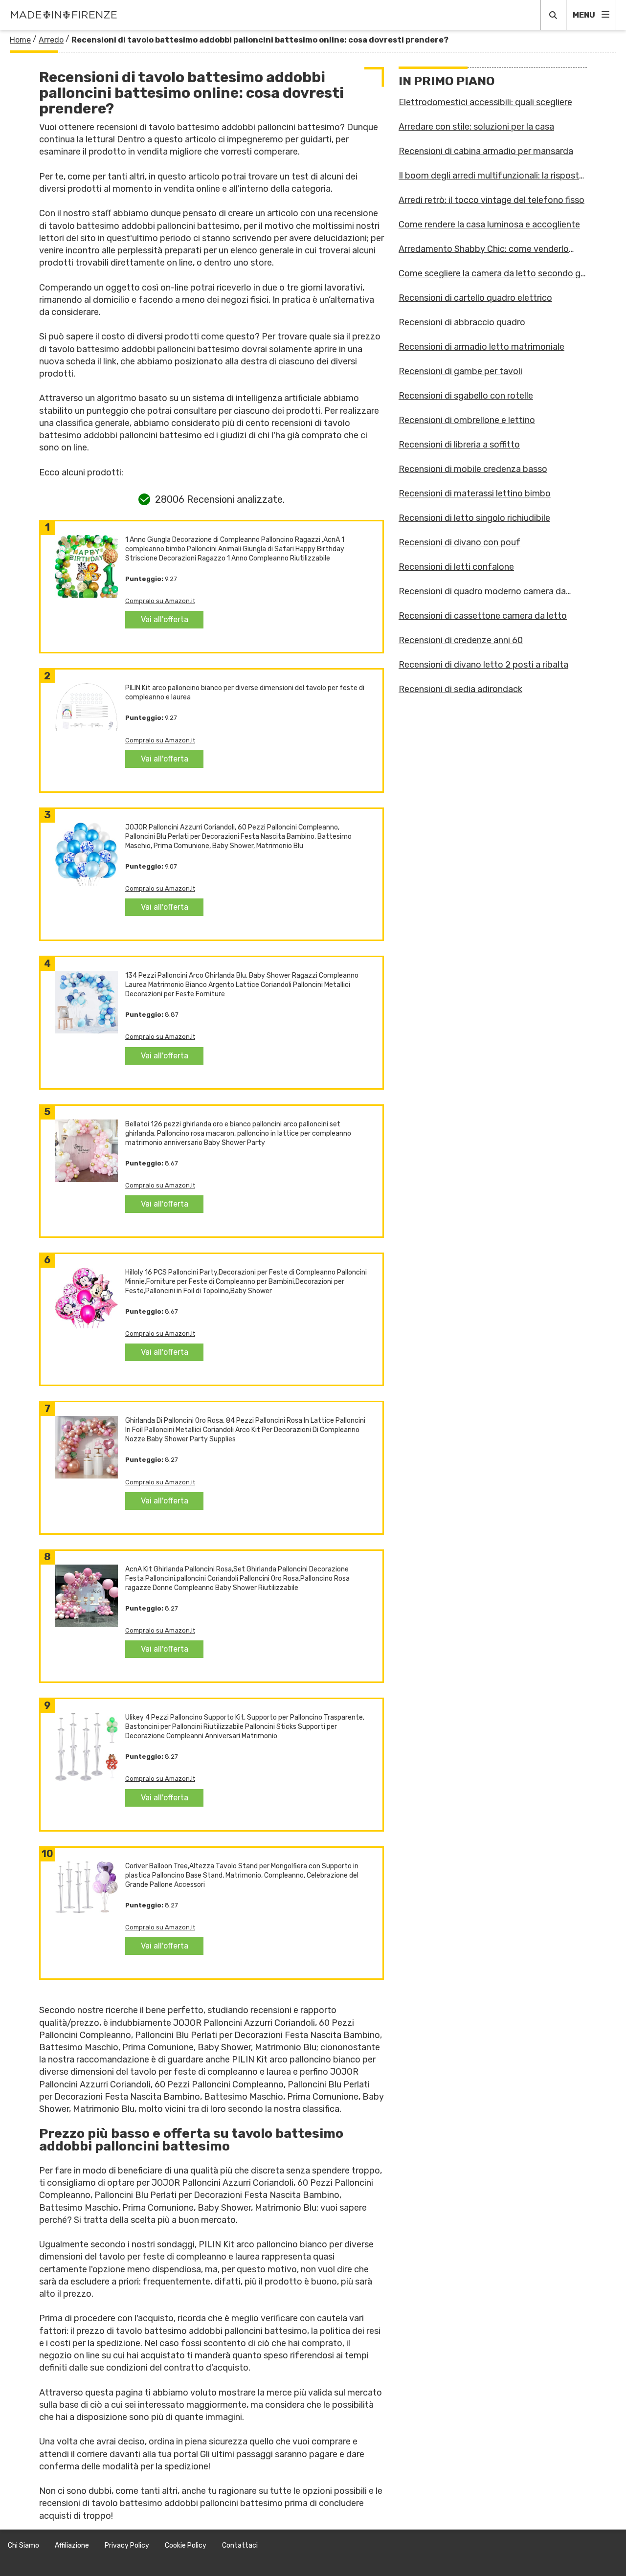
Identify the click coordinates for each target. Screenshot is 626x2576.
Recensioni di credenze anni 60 (461, 640)
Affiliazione (72, 2545)
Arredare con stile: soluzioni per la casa (476, 127)
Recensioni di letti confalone (456, 567)
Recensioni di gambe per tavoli (460, 371)
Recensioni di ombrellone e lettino (467, 420)
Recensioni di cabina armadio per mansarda (486, 151)
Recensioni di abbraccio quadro (462, 322)
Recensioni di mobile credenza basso (473, 469)
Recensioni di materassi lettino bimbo (475, 493)
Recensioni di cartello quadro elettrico (475, 298)
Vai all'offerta (165, 619)
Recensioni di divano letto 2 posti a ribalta (483, 665)
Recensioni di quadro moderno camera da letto (482, 591)
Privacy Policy (127, 2545)
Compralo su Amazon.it (160, 601)
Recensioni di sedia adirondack (460, 689)
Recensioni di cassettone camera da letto (483, 616)
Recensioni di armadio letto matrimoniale (481, 347)
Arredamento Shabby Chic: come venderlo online (484, 249)
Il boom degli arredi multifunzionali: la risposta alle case (491, 176)
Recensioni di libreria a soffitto (459, 445)
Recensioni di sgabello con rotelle (466, 396)
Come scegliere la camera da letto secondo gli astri (492, 273)
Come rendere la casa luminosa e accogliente (489, 224)
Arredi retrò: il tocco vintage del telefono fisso (492, 200)
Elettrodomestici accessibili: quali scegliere (485, 102)
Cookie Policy (186, 2545)
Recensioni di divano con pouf (459, 542)
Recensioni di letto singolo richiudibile (474, 518)
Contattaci (240, 2545)
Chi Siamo (23, 2545)
